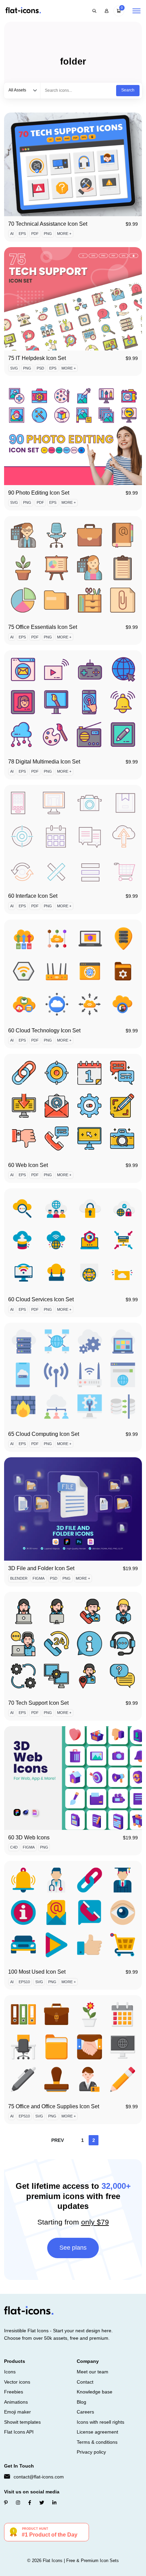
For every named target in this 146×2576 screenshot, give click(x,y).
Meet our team (93, 2372)
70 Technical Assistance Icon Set (48, 224)
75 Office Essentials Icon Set (43, 627)
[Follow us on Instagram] (18, 2503)
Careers (85, 2412)
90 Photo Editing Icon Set (39, 493)
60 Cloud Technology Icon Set (44, 1031)
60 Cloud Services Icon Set (41, 1299)
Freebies (14, 2392)
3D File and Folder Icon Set (41, 1568)
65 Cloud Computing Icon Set (44, 1434)
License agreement (97, 2432)
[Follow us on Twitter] (42, 2503)
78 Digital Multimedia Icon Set (44, 762)
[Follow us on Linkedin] (54, 2503)
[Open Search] (94, 11)
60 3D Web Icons (29, 1837)
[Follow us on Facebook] (30, 2503)
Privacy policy (91, 2452)
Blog (81, 2402)
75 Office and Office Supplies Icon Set (54, 2106)
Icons (10, 2372)
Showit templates (22, 2422)
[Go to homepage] (23, 11)
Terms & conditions (97, 2442)
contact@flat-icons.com (39, 2477)
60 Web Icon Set (28, 1165)
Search (128, 90)
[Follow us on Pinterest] (6, 2503)
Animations (16, 2402)
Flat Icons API (19, 2432)
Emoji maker (17, 2412)
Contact (85, 2382)
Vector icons (17, 2382)
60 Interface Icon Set (33, 896)
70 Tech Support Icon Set (38, 1703)
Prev (58, 2140)
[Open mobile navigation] (136, 11)
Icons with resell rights (101, 2422)
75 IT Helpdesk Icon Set (37, 358)
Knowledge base (95, 2392)
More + (64, 234)
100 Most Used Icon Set (37, 1972)
